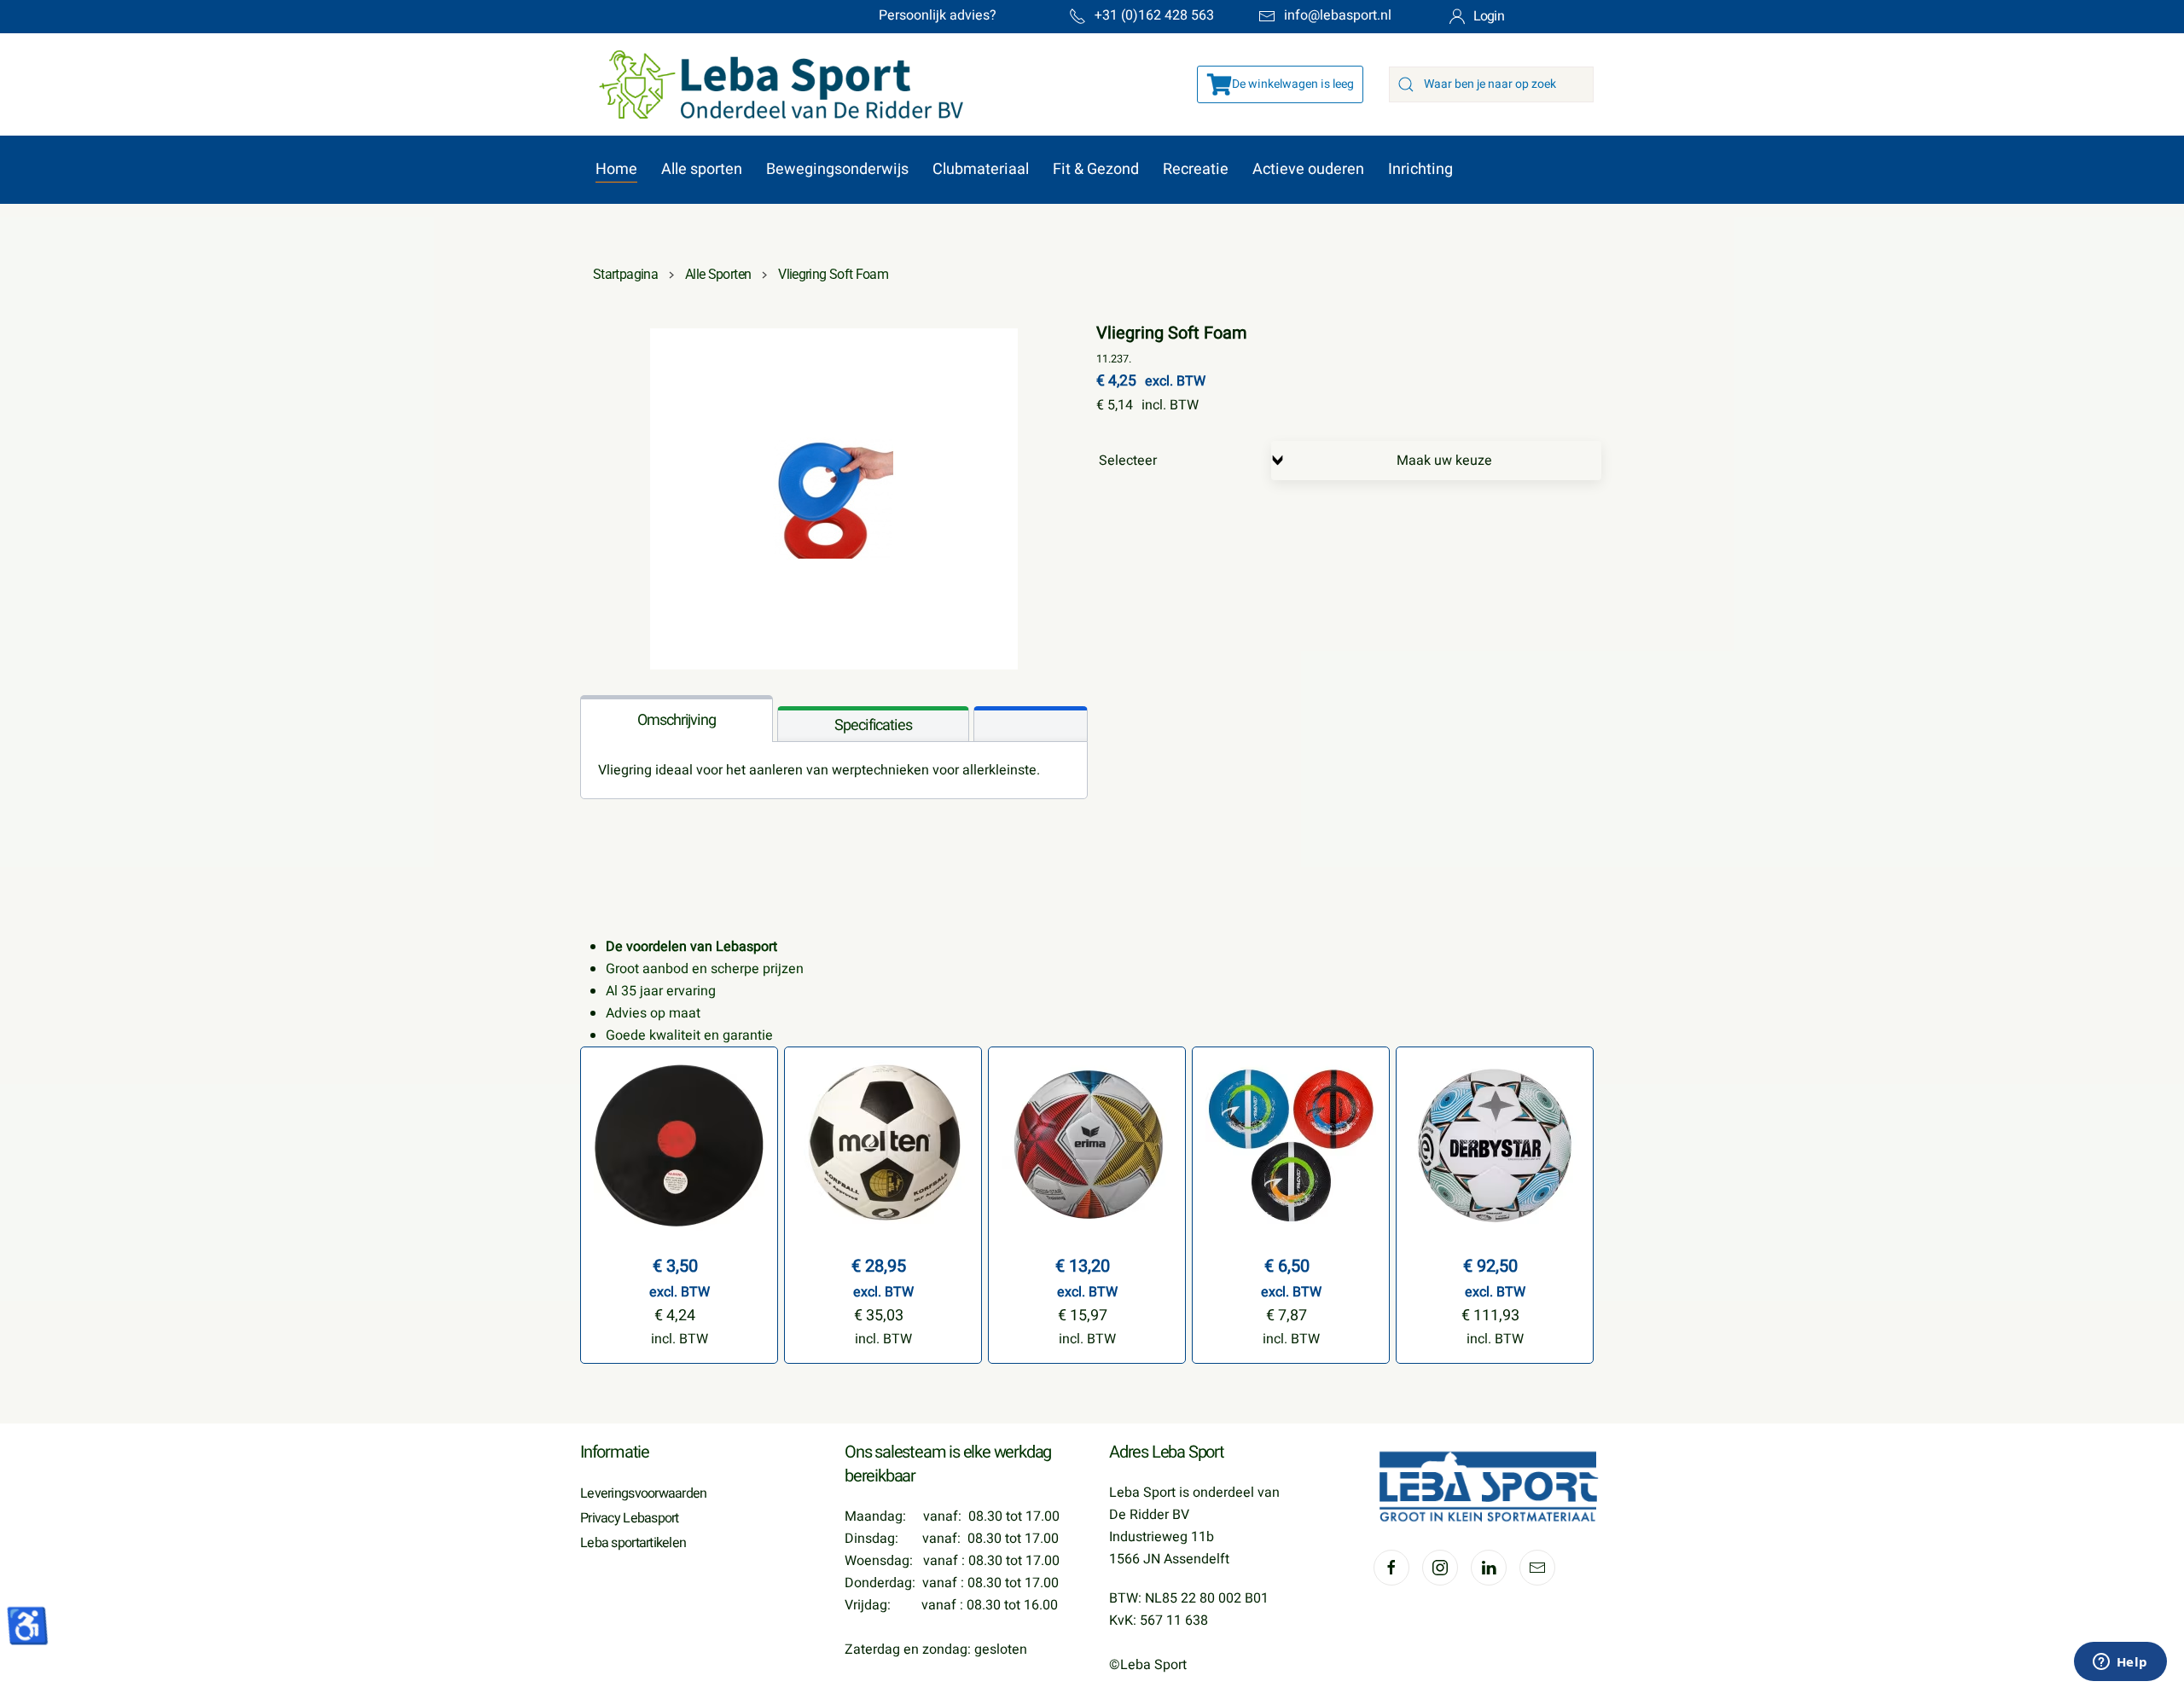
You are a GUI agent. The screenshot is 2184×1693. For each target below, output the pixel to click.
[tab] (677, 719)
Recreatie (1196, 169)
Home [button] (616, 169)
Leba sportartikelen (633, 1543)
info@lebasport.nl (1338, 15)
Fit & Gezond (1096, 169)
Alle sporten (702, 169)
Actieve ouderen (1308, 169)
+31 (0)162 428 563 (1154, 15)
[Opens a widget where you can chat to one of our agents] (2120, 1663)
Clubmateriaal (981, 169)
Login (1489, 16)
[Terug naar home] (773, 84)
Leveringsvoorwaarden (644, 1493)
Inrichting (1420, 169)
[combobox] (1491, 84)
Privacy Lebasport (630, 1518)
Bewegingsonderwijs (837, 169)
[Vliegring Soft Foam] (834, 498)
